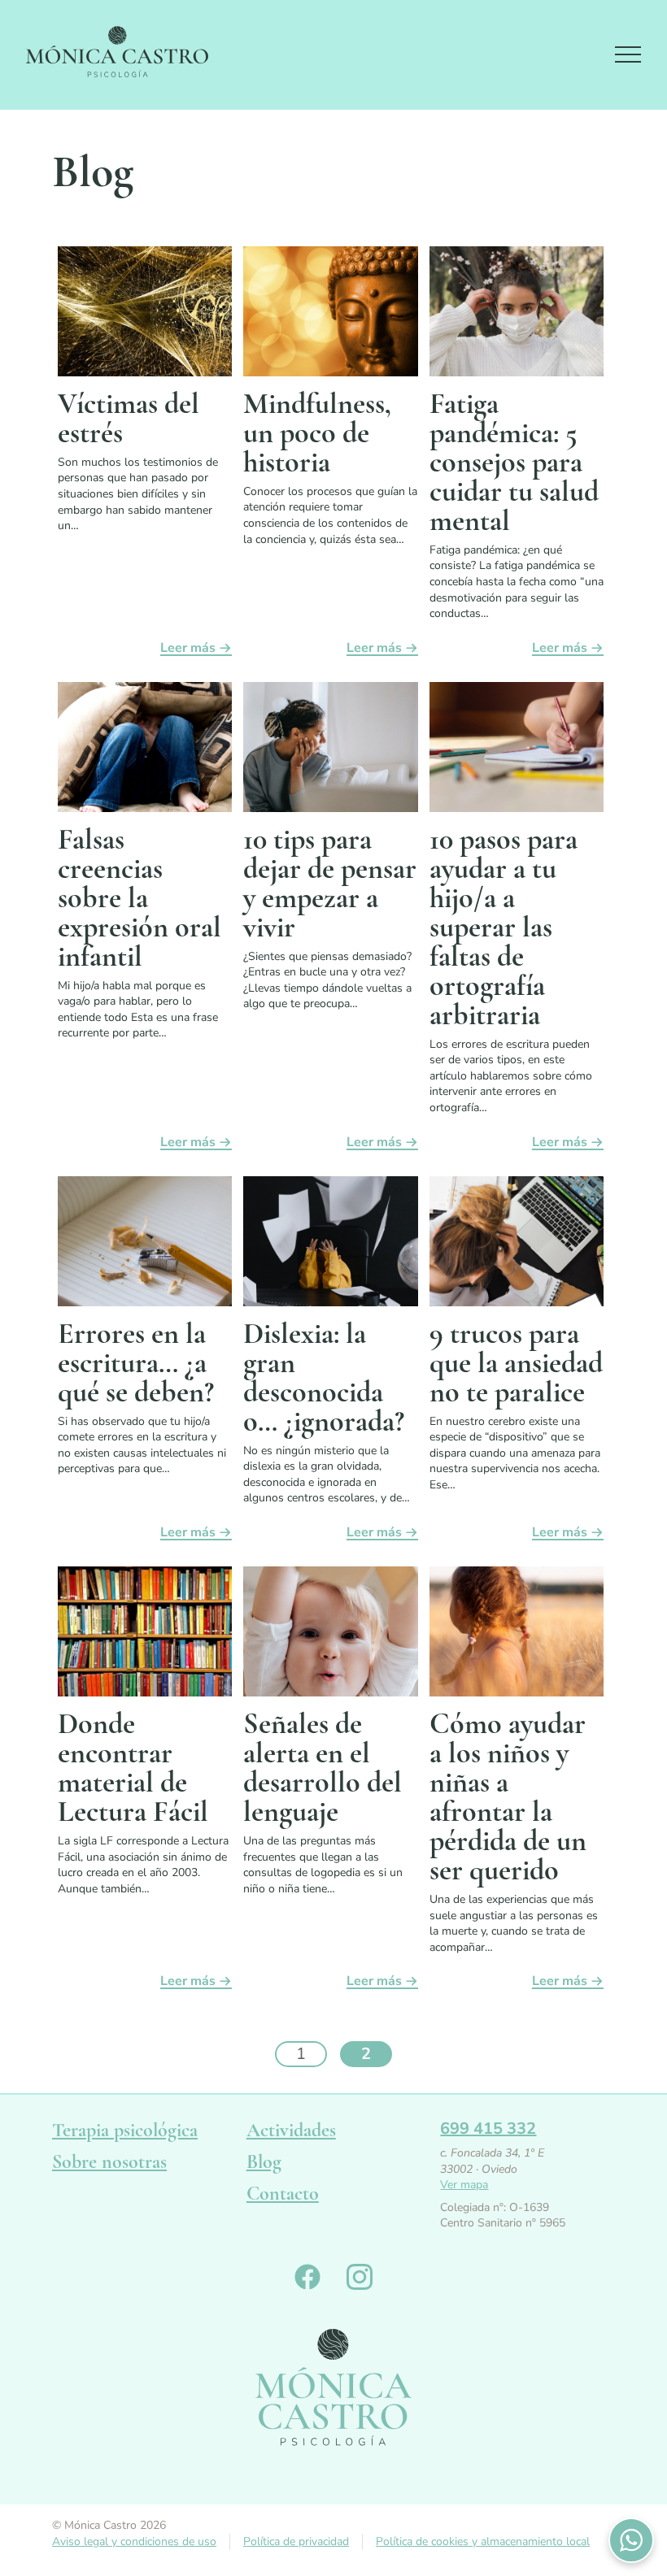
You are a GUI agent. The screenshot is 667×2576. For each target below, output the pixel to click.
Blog (264, 2162)
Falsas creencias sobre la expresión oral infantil (140, 898)
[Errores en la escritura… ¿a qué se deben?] (145, 1245)
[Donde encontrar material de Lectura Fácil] (145, 1635)
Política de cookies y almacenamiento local (483, 2541)
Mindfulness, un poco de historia (317, 433)
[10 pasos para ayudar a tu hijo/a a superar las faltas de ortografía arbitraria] (517, 750)
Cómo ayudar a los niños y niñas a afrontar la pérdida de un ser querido (508, 1797)
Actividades (291, 2130)
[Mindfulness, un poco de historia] (331, 315)
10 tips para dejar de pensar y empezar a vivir (330, 883)
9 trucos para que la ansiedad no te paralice (516, 1363)
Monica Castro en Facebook (307, 2277)
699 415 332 (488, 2129)
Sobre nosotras (109, 2162)
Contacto (283, 2194)
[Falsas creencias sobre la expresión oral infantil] (145, 750)
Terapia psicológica (125, 2130)
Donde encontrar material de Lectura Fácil (133, 1768)
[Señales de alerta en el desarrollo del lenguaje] (331, 1635)
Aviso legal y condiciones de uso (134, 2541)
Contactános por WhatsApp (631, 2540)
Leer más (188, 649)
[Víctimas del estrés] (145, 315)
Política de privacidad (296, 2541)
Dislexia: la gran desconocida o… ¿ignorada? (324, 1377)
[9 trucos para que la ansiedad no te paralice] (517, 1245)
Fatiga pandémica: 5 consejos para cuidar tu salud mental (514, 462)
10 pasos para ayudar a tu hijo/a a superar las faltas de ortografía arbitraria (504, 927)
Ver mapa (464, 2185)
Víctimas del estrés (129, 418)
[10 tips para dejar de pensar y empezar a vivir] (331, 750)
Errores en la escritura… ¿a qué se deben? (136, 1363)
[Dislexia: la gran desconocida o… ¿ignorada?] (331, 1245)
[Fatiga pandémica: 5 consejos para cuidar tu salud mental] (517, 315)
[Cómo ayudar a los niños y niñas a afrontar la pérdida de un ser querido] (517, 1635)
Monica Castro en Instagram (360, 2277)
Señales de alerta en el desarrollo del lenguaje (323, 1768)
